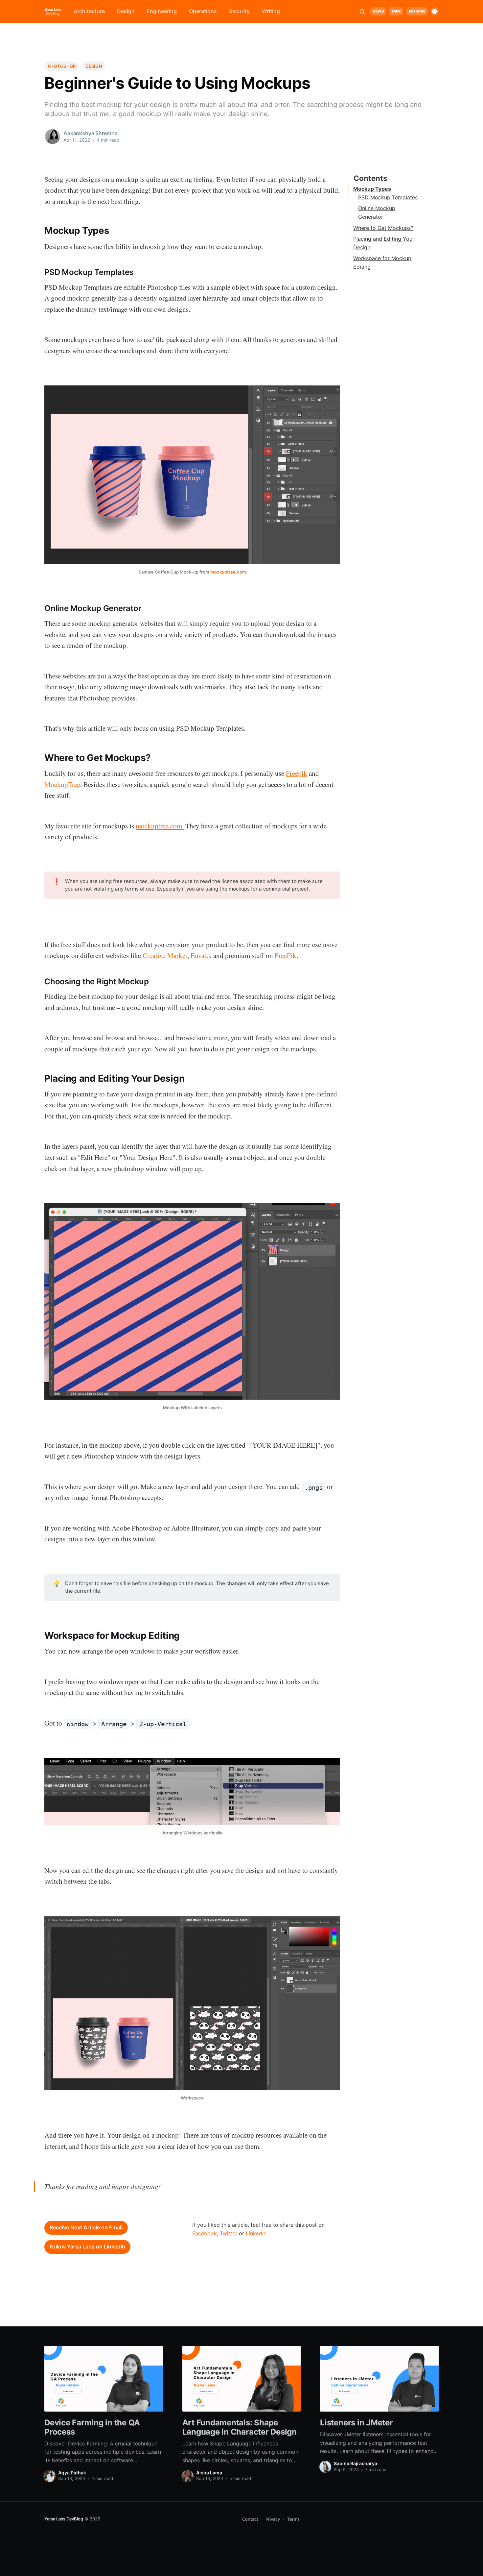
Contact (250, 2519)
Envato (200, 955)
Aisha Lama (209, 2473)
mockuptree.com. (160, 826)
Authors (417, 11)
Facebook (205, 2233)
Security (239, 11)
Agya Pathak (72, 2473)
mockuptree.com (228, 572)
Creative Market (165, 955)
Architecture (89, 11)
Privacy (273, 2519)
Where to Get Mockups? (383, 228)
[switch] (435, 11)
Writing (271, 11)
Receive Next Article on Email (86, 2227)
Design (126, 11)
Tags (396, 11)
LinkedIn (256, 2233)
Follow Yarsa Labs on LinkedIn (87, 2246)
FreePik (286, 955)
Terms (293, 2519)
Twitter (229, 2233)
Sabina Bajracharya (356, 2463)
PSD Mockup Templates (388, 197)
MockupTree (62, 784)
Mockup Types (372, 189)
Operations (203, 11)
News (378, 11)
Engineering (162, 11)
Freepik (297, 773)
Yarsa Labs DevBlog (64, 2519)
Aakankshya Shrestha (91, 133)
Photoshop (62, 66)
